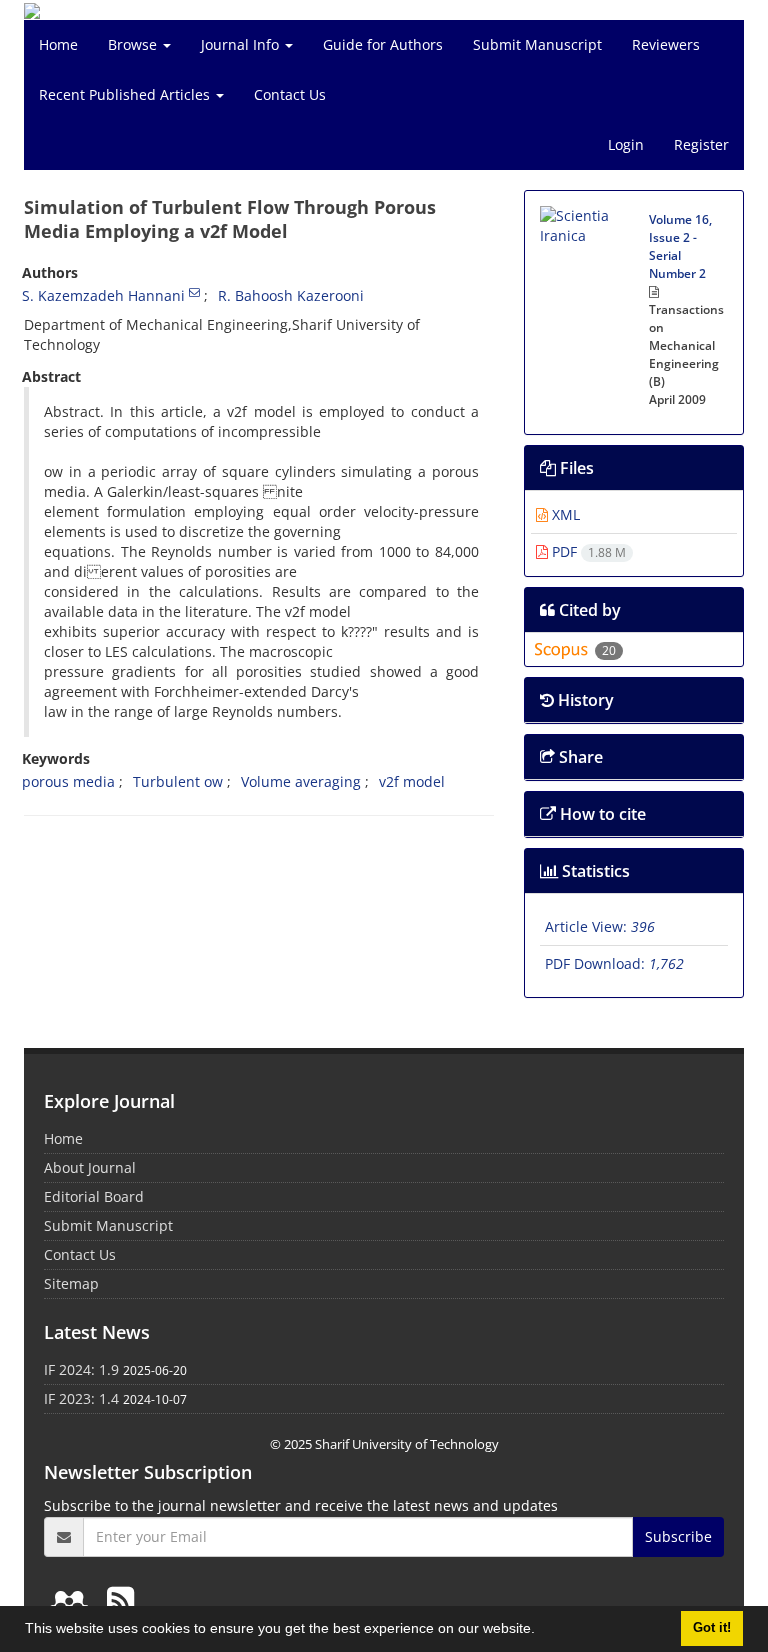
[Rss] (120, 1599)
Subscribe (678, 1536)
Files (575, 468)
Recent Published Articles (126, 94)
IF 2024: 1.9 (81, 1369)
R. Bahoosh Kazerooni (291, 295)
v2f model (412, 781)
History (584, 700)
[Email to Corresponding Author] (194, 292)
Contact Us (290, 94)
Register (701, 144)
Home (58, 44)
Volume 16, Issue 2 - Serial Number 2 (680, 246)
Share (579, 757)
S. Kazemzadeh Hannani (103, 295)
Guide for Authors (383, 44)
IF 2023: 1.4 (81, 1398)
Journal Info (242, 44)
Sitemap (71, 1283)
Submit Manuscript (537, 44)
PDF (587, 551)
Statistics (594, 871)
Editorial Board (94, 1196)
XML (564, 514)
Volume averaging (301, 781)
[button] (542, 1631)
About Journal (90, 1167)
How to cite (601, 814)
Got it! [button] (712, 1628)
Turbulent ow (178, 781)
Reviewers (666, 44)
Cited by (588, 610)
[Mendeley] (73, 1599)
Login (626, 144)
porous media (68, 781)
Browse (134, 44)
